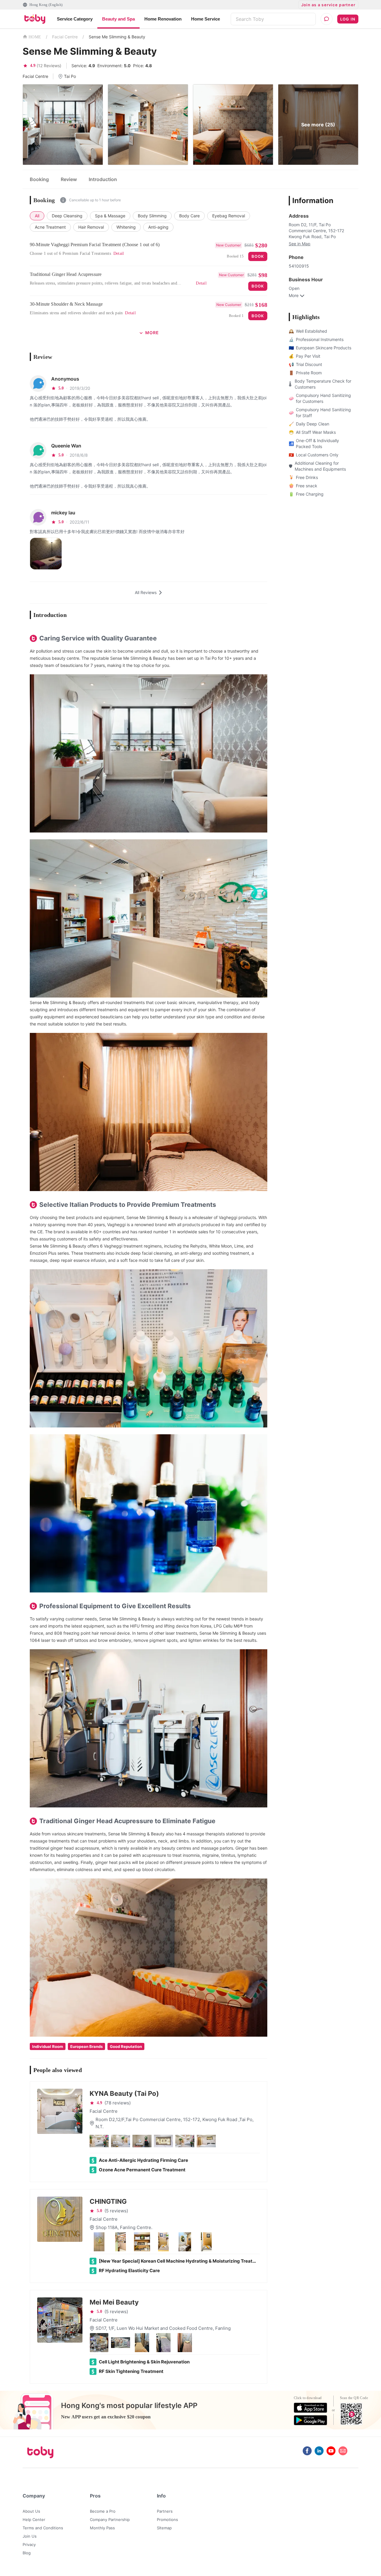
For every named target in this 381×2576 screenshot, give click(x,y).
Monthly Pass (102, 2528)
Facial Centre (65, 37)
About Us (31, 2511)
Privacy (29, 2544)
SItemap (164, 2528)
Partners (165, 2511)
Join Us (30, 2536)
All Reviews (146, 592)
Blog (27, 2553)
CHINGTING (108, 2201)
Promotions (167, 2520)
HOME (35, 37)
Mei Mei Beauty (114, 2302)
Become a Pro (103, 2511)
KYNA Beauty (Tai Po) (124, 2093)
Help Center (34, 2520)
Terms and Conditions (43, 2528)
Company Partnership (110, 2520)
